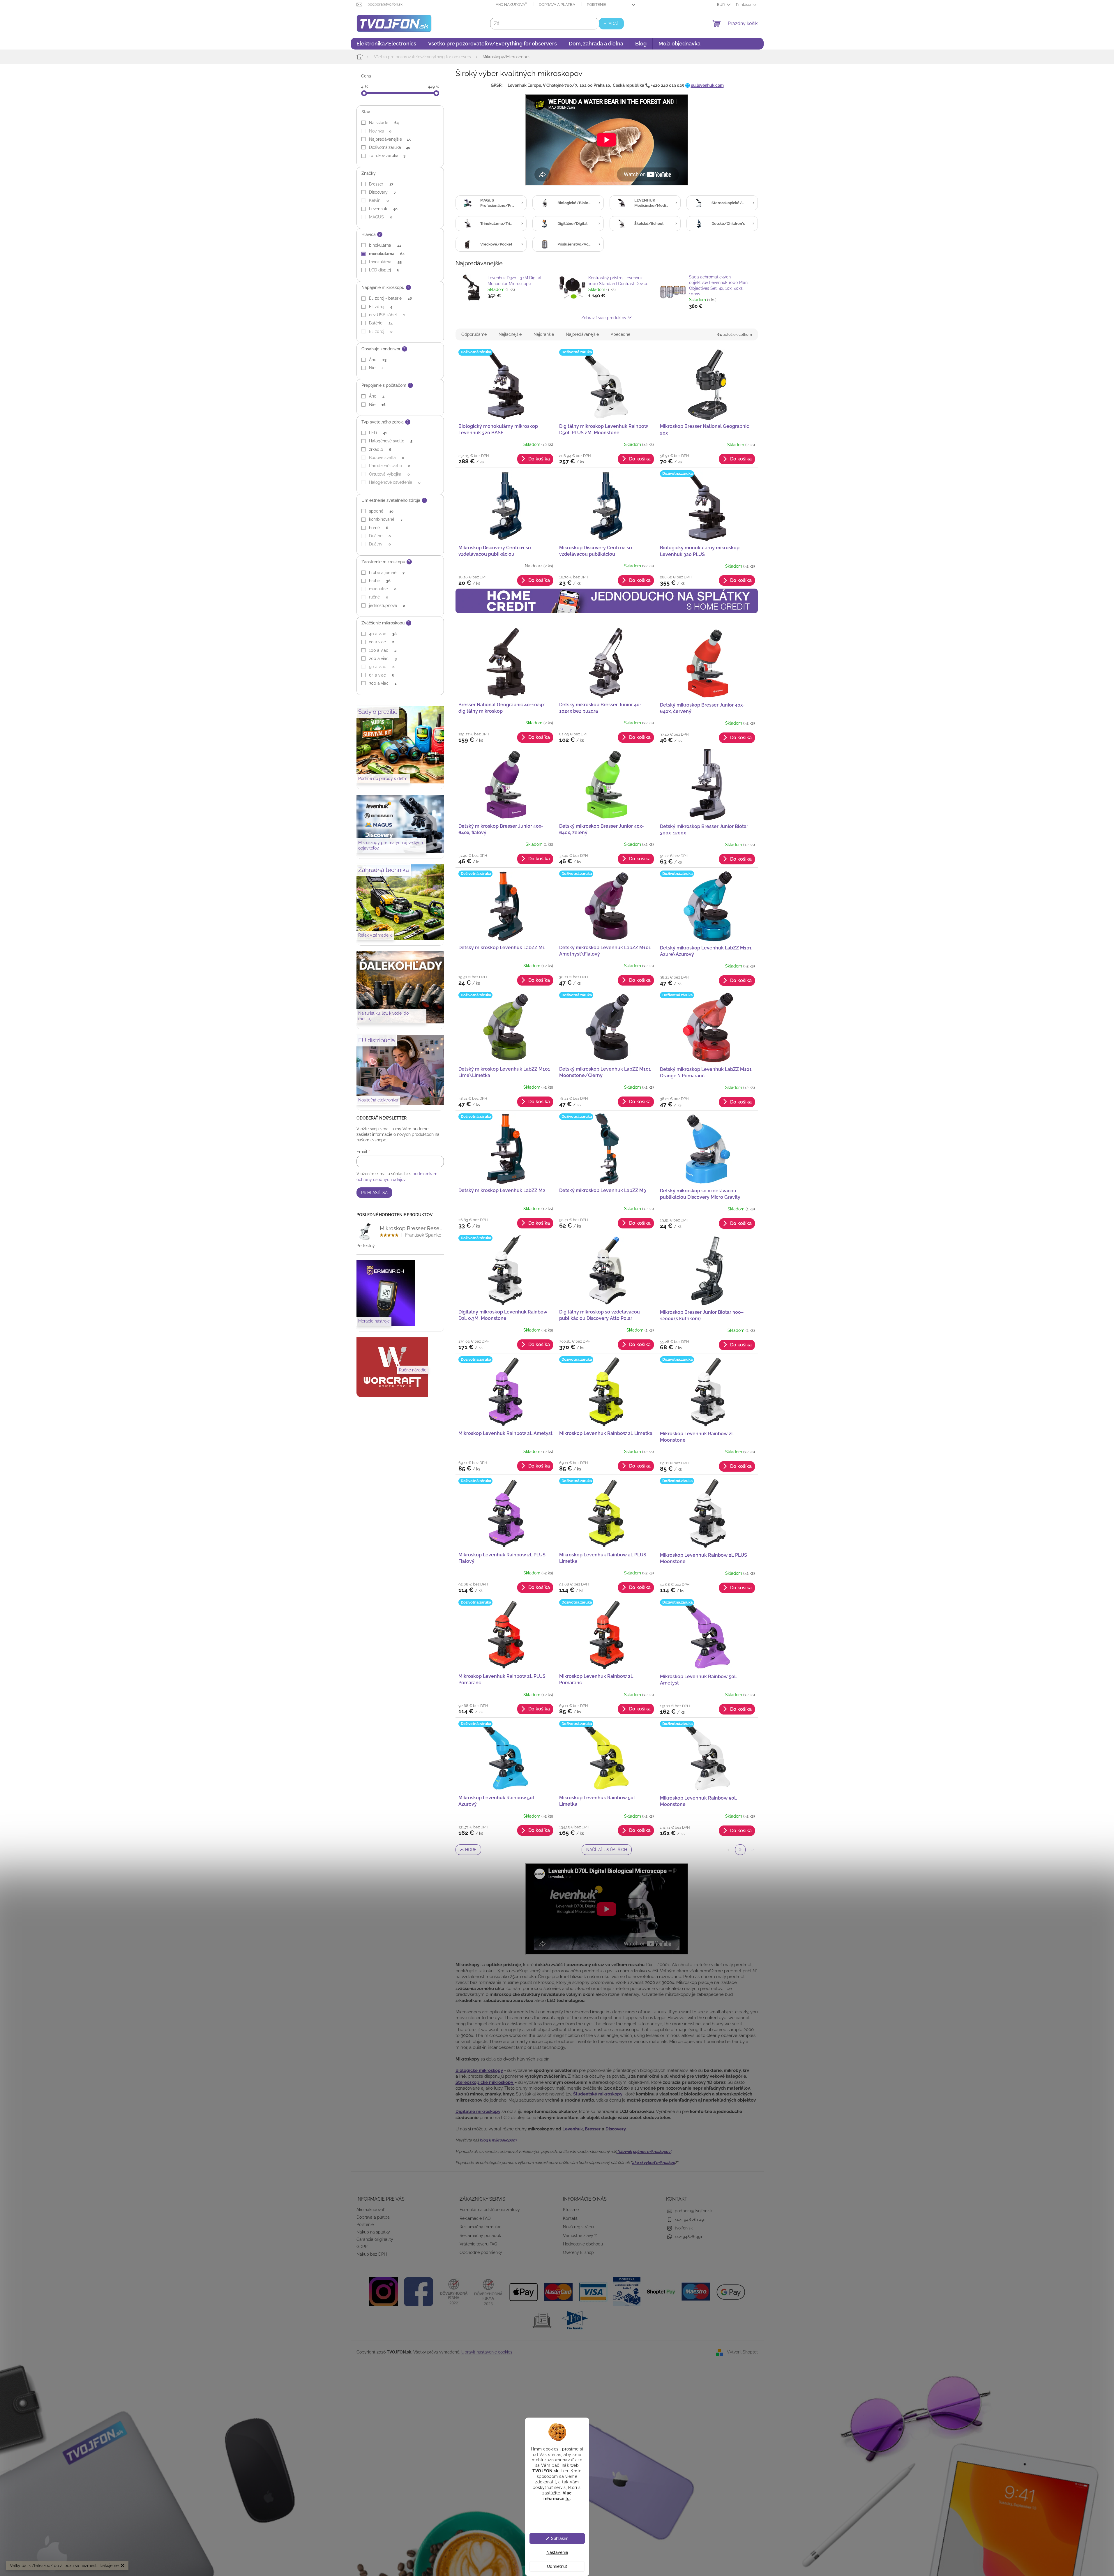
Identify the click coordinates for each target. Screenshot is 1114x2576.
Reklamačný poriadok (480, 2236)
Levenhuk (383, 209)
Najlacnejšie (510, 334)
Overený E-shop (578, 2252)
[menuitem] (386, 44)
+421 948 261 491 (690, 2220)
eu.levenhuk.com (707, 85)
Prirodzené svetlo (390, 466)
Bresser (381, 184)
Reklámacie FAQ (475, 2218)
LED (378, 433)
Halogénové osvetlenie (395, 482)
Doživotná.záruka (390, 147)
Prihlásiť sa (374, 1193)
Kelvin (379, 200)
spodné (381, 511)
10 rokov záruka (387, 156)
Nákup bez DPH (372, 2254)
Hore (471, 1850)
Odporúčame (474, 334)
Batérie (381, 323)
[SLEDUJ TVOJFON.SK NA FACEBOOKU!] (419, 2291)
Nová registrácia (579, 2227)
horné (378, 528)
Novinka (380, 131)
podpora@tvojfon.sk (694, 2211)
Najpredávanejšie (390, 139)
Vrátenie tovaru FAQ (478, 2244)
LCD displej (384, 270)
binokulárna (385, 245)
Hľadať (611, 24)
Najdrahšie (544, 334)
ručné (378, 597)
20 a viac (381, 642)
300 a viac (383, 683)
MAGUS (381, 217)
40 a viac (383, 634)
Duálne (380, 536)
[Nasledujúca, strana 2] (740, 1850)
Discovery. (616, 2129)
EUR (721, 5)
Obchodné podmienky (481, 2252)
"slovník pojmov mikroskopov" (644, 2151)
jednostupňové (387, 605)
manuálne (383, 589)
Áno (378, 360)
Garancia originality (375, 2239)
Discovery (382, 192)
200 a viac (383, 658)
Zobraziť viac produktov (604, 318)
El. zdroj (381, 307)
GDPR (362, 2247)
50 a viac (382, 667)
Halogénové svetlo (391, 441)
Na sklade (384, 123)
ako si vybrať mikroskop (653, 2162)
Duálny (380, 544)
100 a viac (383, 650)
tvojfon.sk (684, 2228)
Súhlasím (560, 2538)
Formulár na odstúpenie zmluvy (490, 2210)
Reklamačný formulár (480, 2227)
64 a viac (382, 675)
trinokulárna (385, 262)
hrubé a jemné (387, 573)
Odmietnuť (557, 2566)
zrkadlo (380, 449)
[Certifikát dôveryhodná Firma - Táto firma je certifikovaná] (453, 2291)
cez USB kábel (387, 315)
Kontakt (570, 2218)
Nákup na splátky (373, 2232)
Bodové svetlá (386, 458)
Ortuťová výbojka (389, 474)
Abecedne (620, 334)
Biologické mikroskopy (479, 2070)
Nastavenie (557, 2552)
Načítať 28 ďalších (607, 1850)
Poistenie (596, 5)
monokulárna (387, 254)
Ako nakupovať (511, 5)
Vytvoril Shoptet (742, 2352)
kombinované (386, 519)
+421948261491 (688, 2237)
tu (568, 2498)
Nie (376, 368)
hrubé (380, 581)
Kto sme (571, 2210)
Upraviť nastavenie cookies (487, 2352)
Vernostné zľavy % (580, 2236)
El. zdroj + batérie (390, 298)
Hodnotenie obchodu (583, 2244)
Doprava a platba (557, 5)
